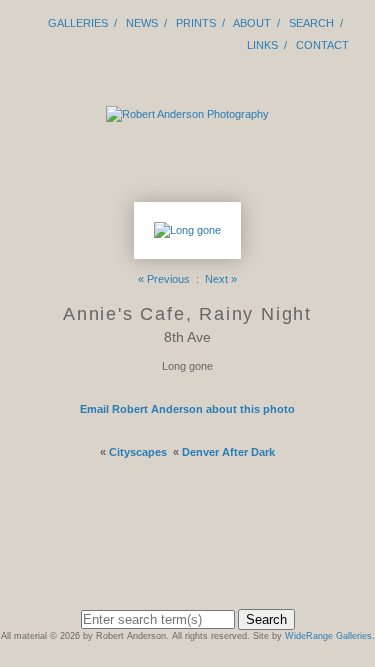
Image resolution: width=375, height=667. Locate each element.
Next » (221, 279)
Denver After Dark (228, 452)
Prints (196, 23)
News (142, 23)
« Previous (164, 279)
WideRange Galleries (328, 636)
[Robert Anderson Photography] (187, 114)
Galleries (78, 23)
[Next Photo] (187, 250)
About (252, 23)
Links (262, 45)
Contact (322, 45)
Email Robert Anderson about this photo (187, 409)
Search (311, 23)
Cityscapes (138, 452)
